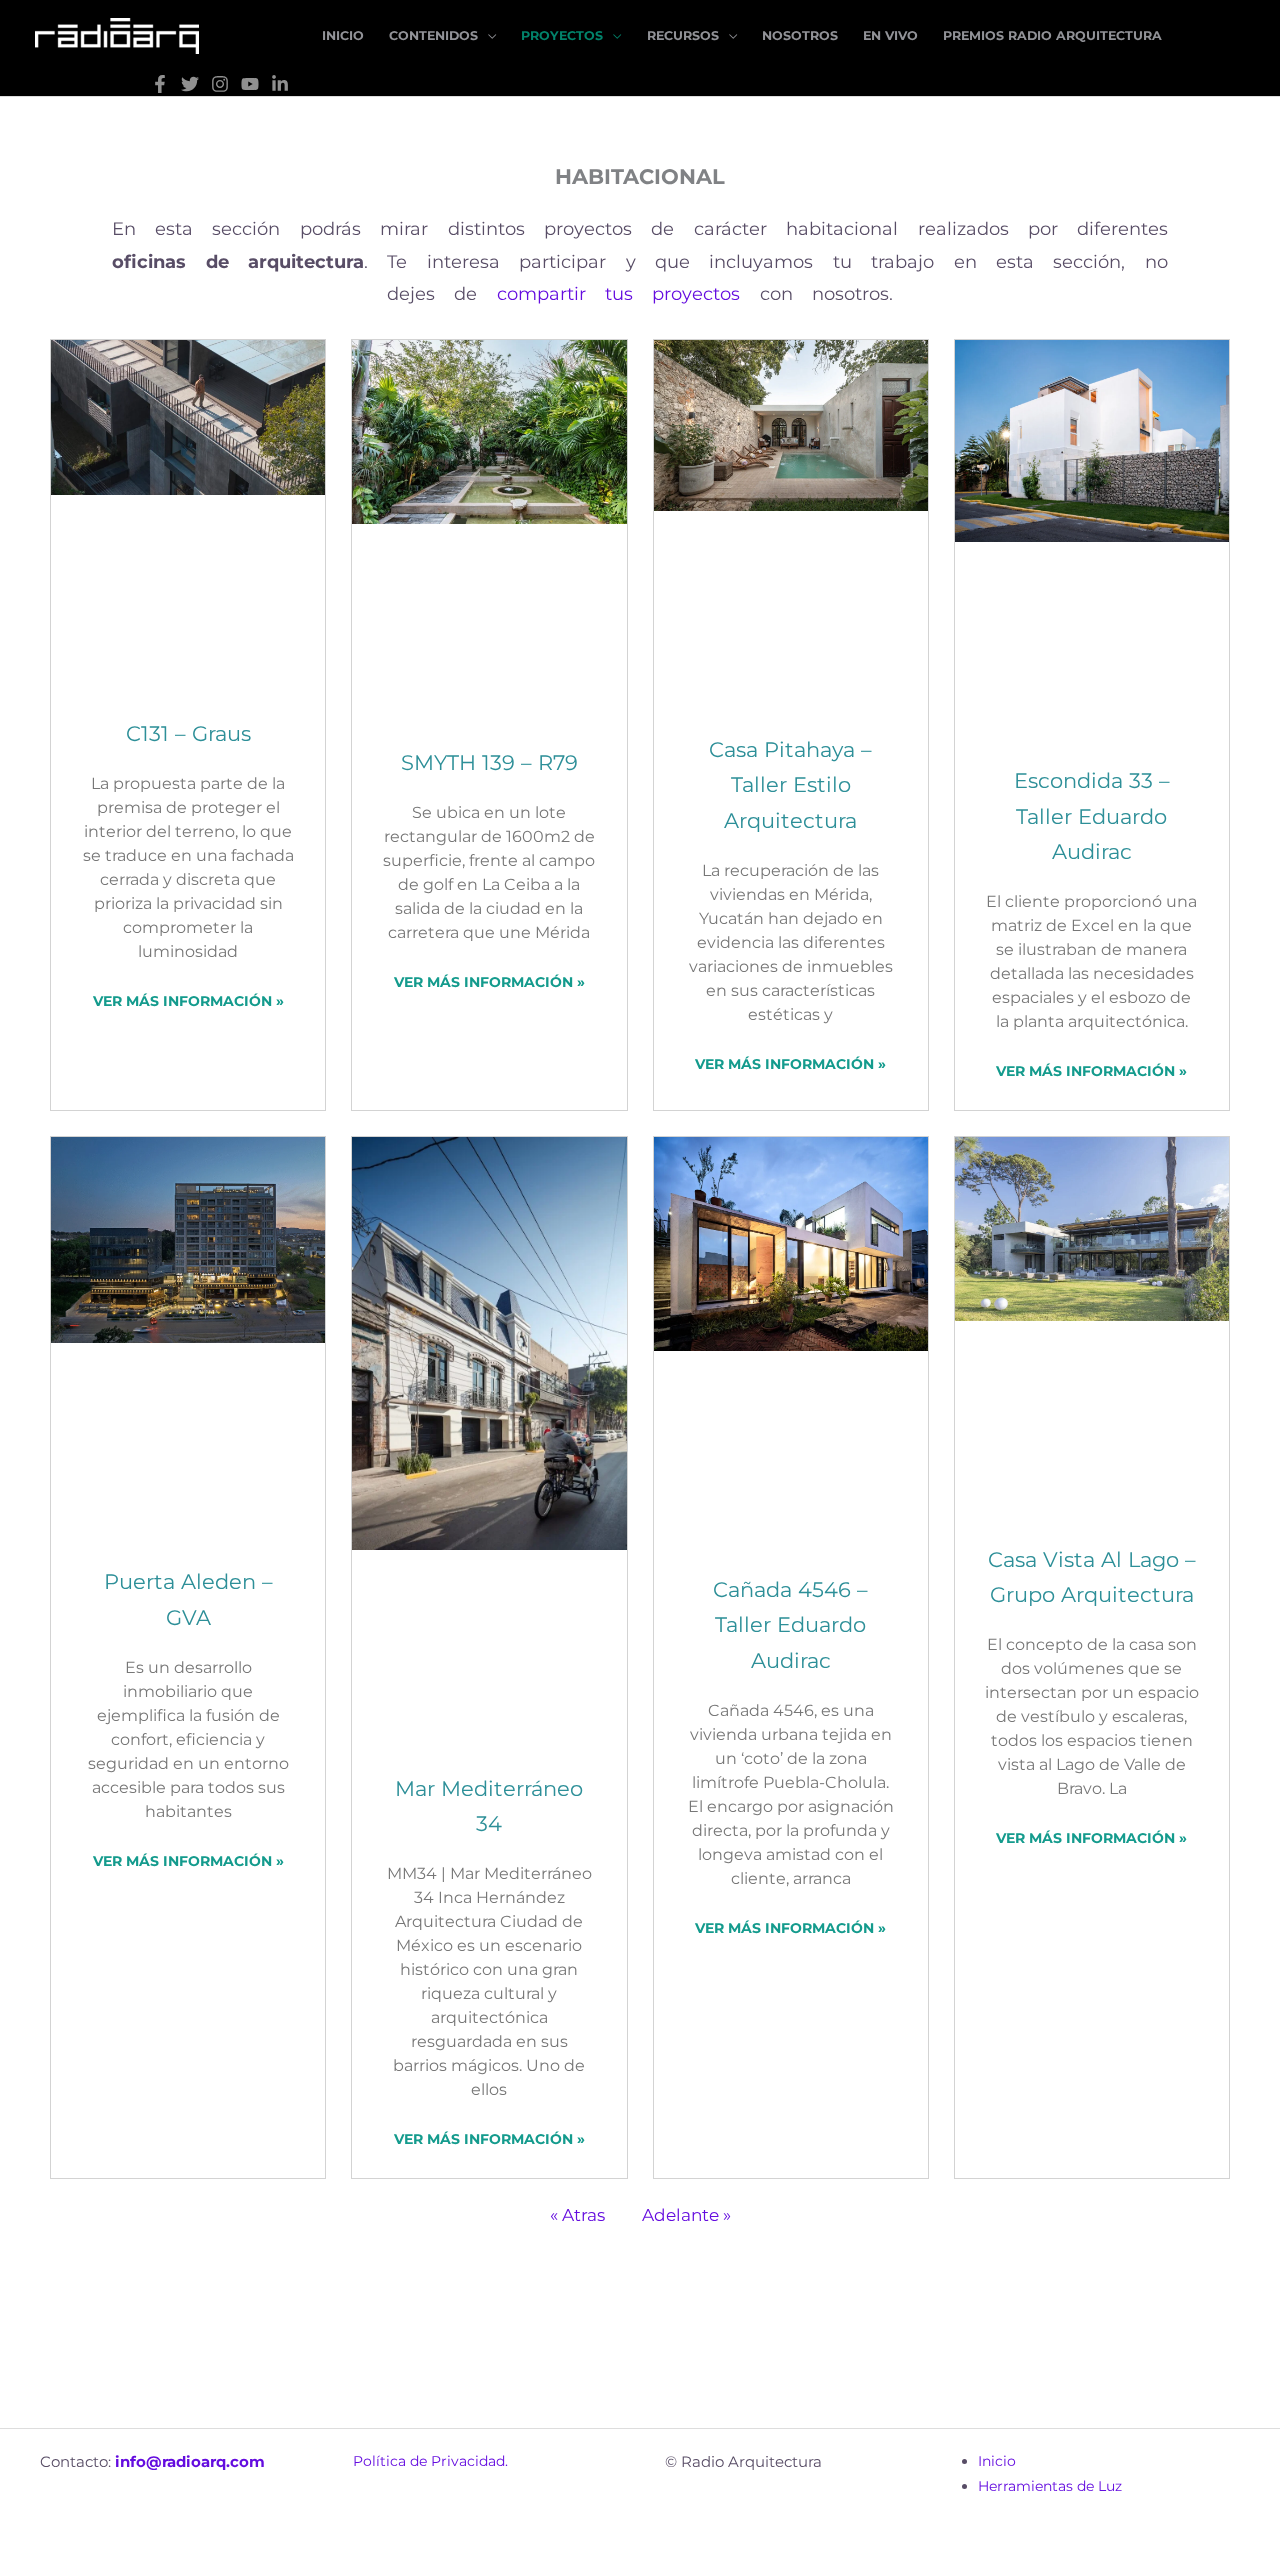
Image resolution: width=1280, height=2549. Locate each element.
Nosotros (800, 35)
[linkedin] (280, 84)
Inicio (343, 35)
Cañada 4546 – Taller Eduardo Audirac (790, 1625)
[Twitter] (190, 84)
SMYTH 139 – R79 (489, 762)
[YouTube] (250, 84)
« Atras (577, 2215)
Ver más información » (188, 1001)
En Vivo (890, 35)
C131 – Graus (188, 733)
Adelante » (686, 2215)
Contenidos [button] (433, 35)
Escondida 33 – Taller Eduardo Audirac (1092, 816)
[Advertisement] (638, 2309)
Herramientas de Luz (1050, 2486)
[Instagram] (220, 84)
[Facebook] (160, 84)
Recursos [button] (683, 35)
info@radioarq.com (190, 2461)
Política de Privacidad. (430, 2461)
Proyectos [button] (562, 35)
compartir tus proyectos (619, 294)
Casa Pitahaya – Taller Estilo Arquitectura (790, 785)
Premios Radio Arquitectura (1052, 35)
